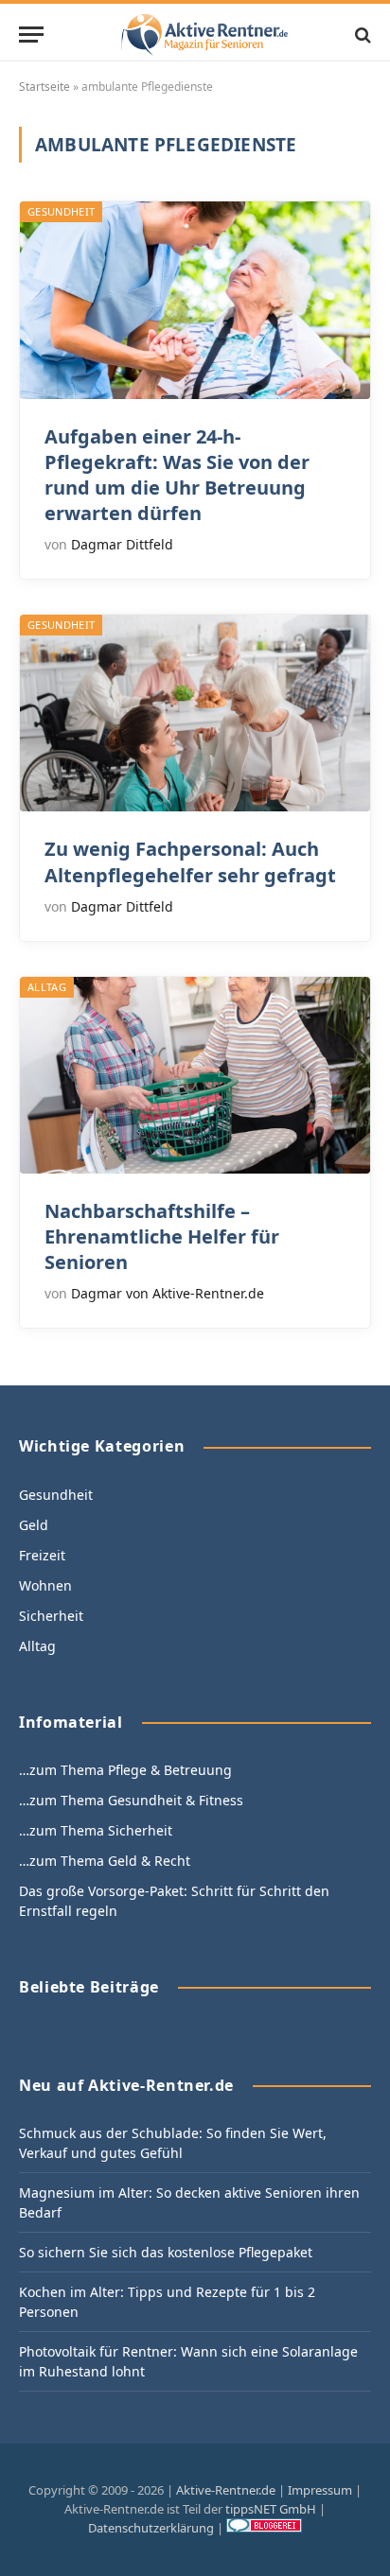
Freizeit (42, 1555)
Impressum (320, 2490)
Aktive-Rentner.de (226, 2490)
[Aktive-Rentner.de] (204, 35)
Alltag (47, 987)
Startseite (44, 87)
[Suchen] (361, 35)
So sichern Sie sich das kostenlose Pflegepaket (166, 2252)
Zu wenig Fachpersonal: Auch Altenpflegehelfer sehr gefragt (190, 862)
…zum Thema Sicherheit (96, 1830)
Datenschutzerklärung (151, 2528)
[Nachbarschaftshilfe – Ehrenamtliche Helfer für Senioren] (195, 1075)
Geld (34, 1525)
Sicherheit (51, 1616)
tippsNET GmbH (271, 2509)
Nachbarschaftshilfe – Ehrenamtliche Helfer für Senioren (162, 1236)
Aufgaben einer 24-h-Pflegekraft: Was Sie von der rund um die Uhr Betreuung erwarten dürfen (177, 475)
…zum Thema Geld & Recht (105, 1861)
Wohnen (45, 1585)
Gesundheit (61, 211)
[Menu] (31, 35)
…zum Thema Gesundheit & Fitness (131, 1800)
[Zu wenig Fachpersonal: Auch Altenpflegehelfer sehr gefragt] (195, 713)
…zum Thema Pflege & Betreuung (125, 1770)
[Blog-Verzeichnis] (264, 2528)
